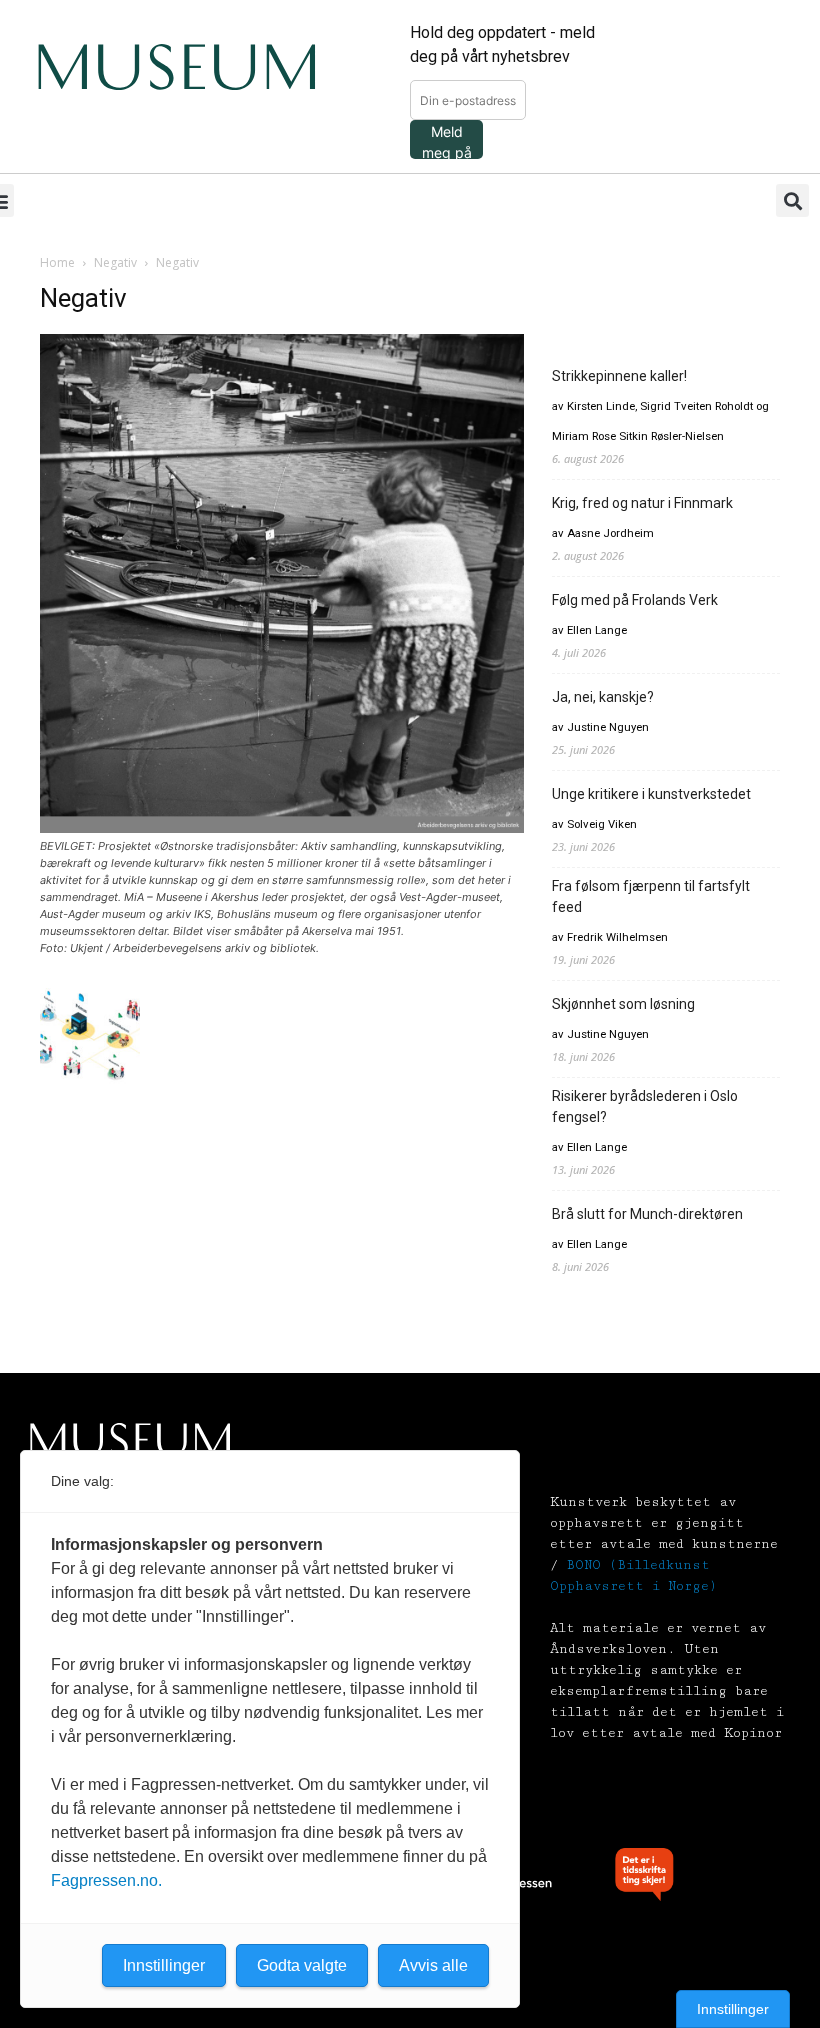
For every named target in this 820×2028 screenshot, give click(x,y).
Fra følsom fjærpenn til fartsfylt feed (651, 896)
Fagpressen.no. (106, 1880)
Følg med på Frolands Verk (635, 600)
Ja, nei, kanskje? (603, 697)
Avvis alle (433, 1965)
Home (57, 262)
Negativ (115, 262)
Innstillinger (733, 2009)
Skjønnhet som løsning (623, 1004)
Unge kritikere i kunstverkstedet (651, 794)
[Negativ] (282, 827)
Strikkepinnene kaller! (619, 376)
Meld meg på (447, 141)
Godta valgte (302, 1965)
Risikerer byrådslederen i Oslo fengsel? (645, 1106)
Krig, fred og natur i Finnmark (642, 503)
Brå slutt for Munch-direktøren (647, 1214)
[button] (792, 200)
